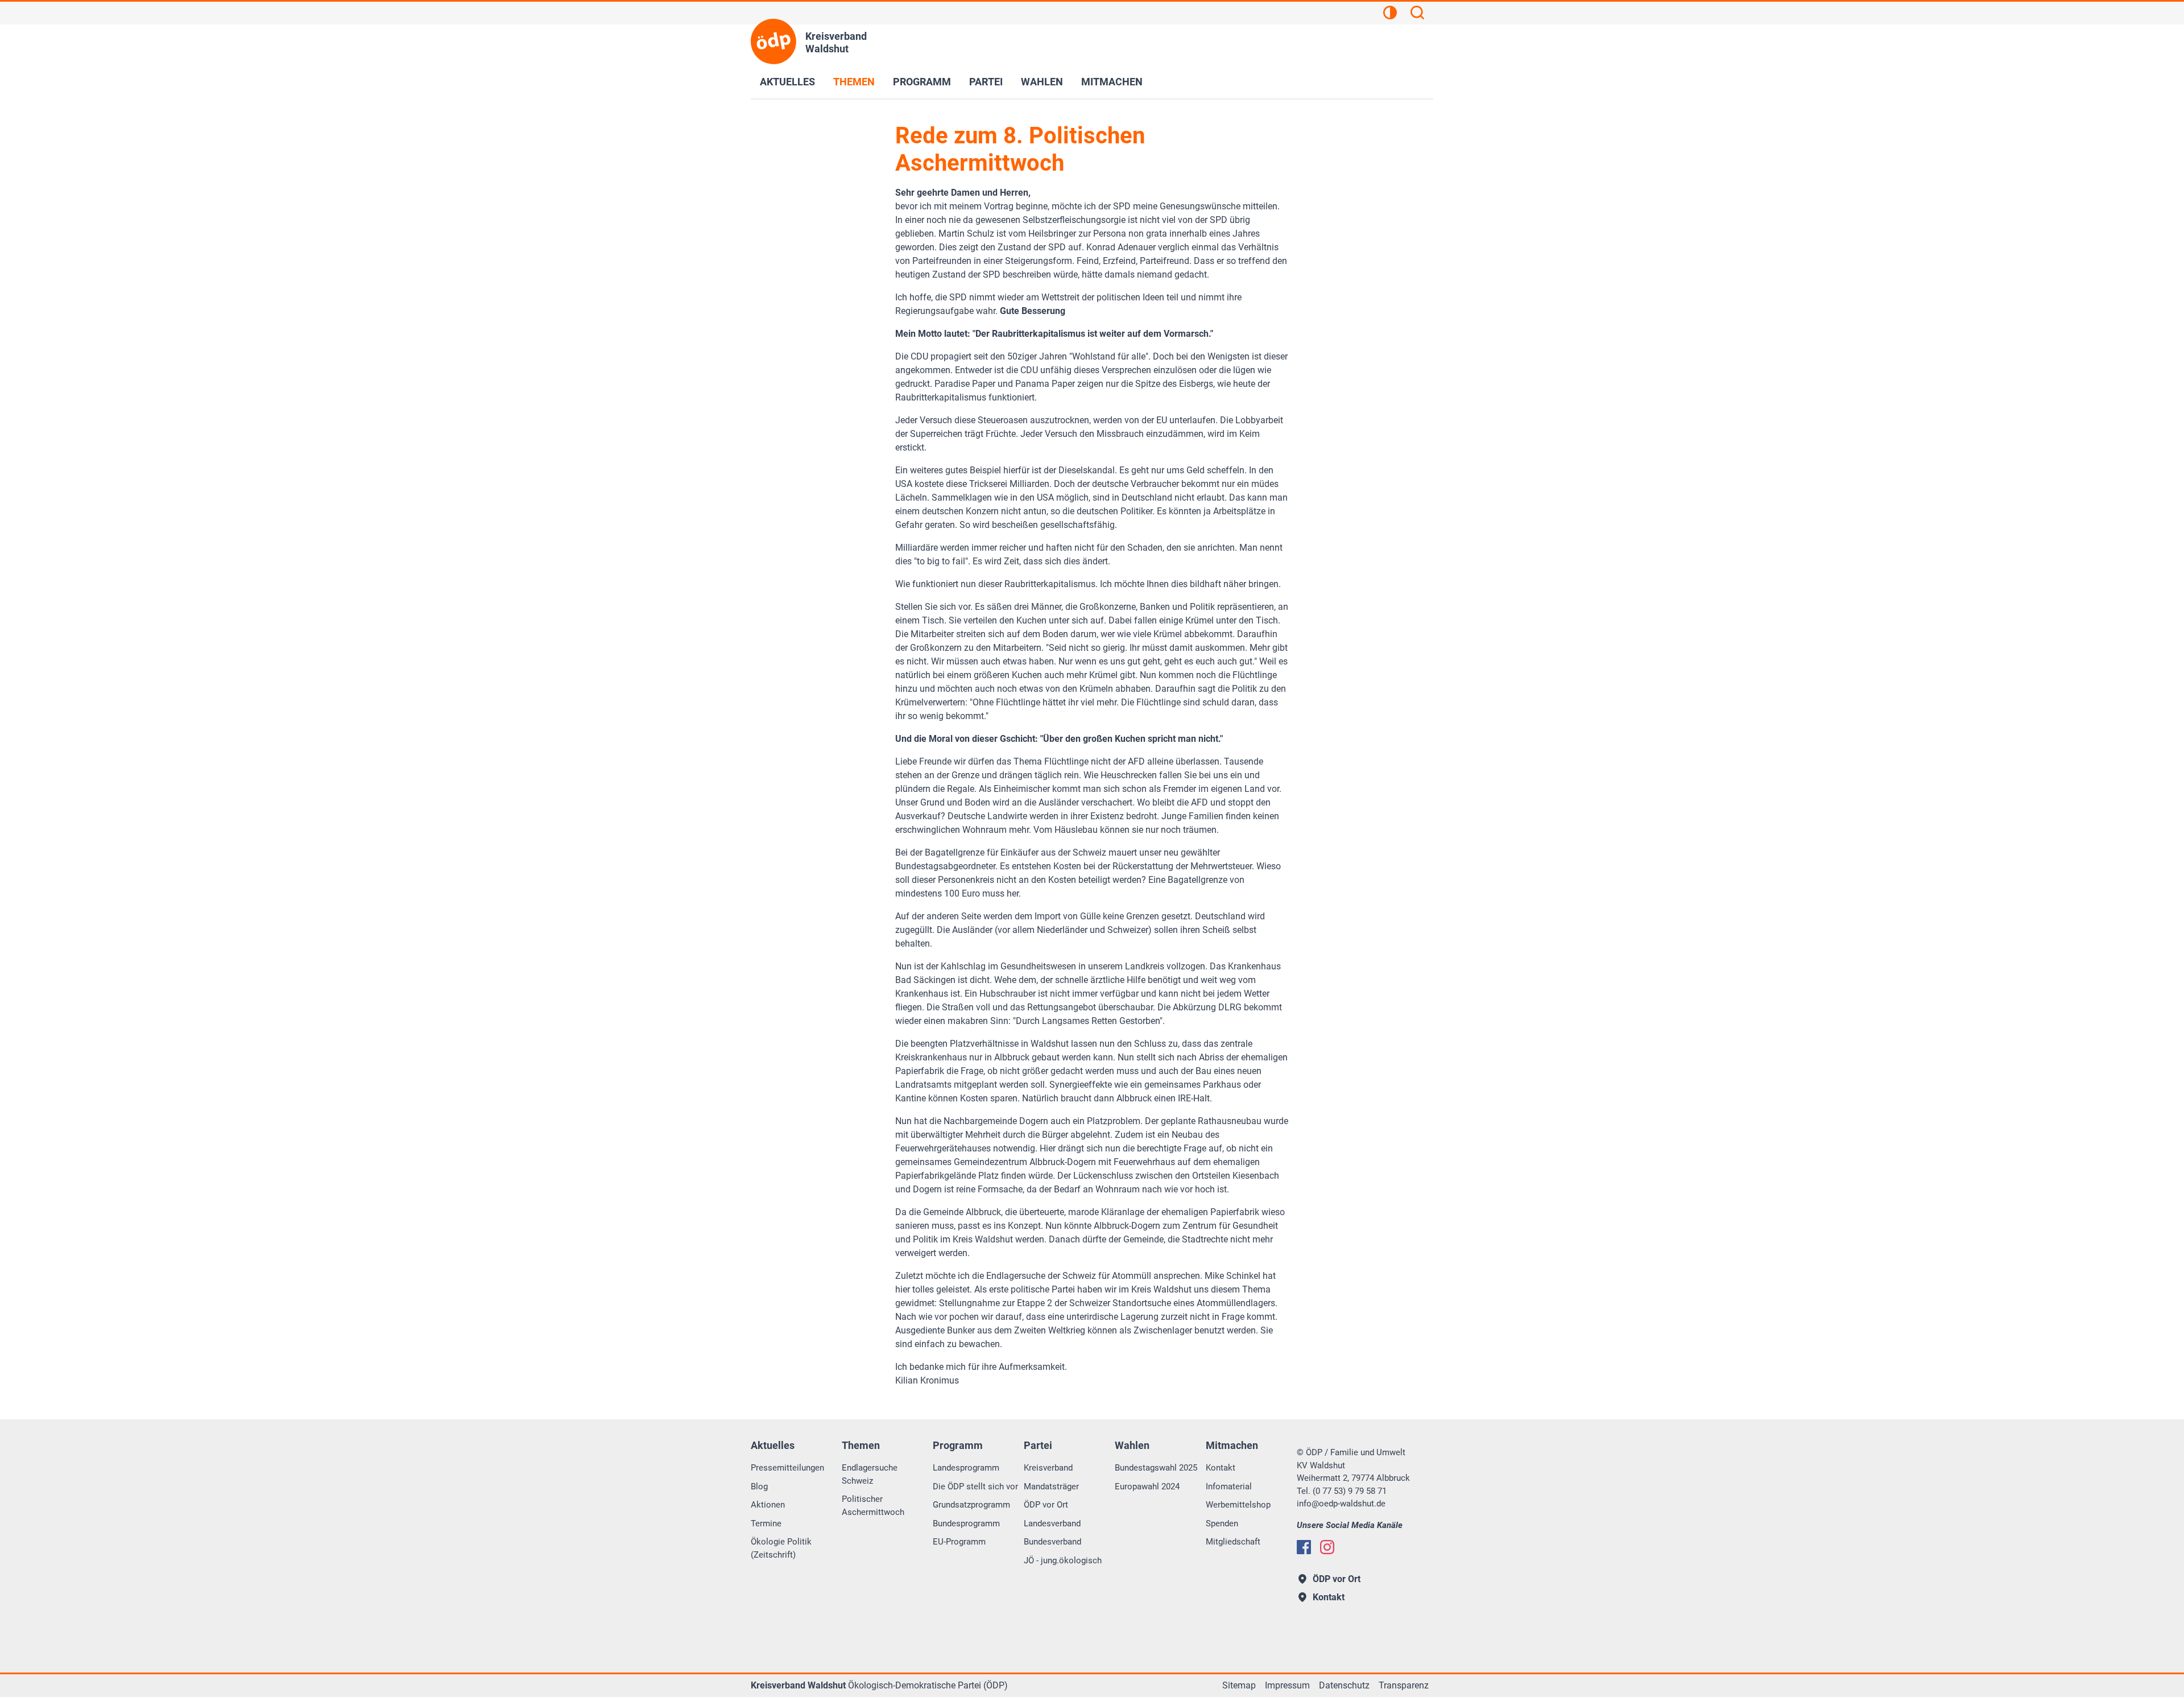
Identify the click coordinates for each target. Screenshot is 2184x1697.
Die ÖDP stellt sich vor (975, 1487)
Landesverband (1052, 1523)
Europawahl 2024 (1147, 1487)
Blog (759, 1487)
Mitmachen (1112, 82)
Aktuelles (787, 82)
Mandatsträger (1051, 1487)
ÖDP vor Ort (1046, 1505)
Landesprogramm (966, 1468)
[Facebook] (1304, 1547)
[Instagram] (1327, 1547)
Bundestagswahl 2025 (1156, 1468)
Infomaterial (1229, 1487)
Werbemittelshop (1238, 1505)
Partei (986, 82)
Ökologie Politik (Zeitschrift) (781, 1548)
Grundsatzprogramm (971, 1505)
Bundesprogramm (966, 1523)
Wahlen (1042, 82)
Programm (922, 82)
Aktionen (768, 1505)
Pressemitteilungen (787, 1468)
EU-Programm (959, 1542)
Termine (766, 1523)
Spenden (1222, 1523)
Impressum (1287, 1685)
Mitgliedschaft (1233, 1542)
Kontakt (1221, 1468)
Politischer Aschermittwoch (873, 1506)
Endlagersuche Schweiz (870, 1474)
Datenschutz (1344, 1685)
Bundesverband (1052, 1542)
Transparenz (1404, 1685)
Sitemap (1239, 1685)
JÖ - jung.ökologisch (1063, 1560)
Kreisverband (1048, 1468)
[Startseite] (773, 42)
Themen (854, 82)
